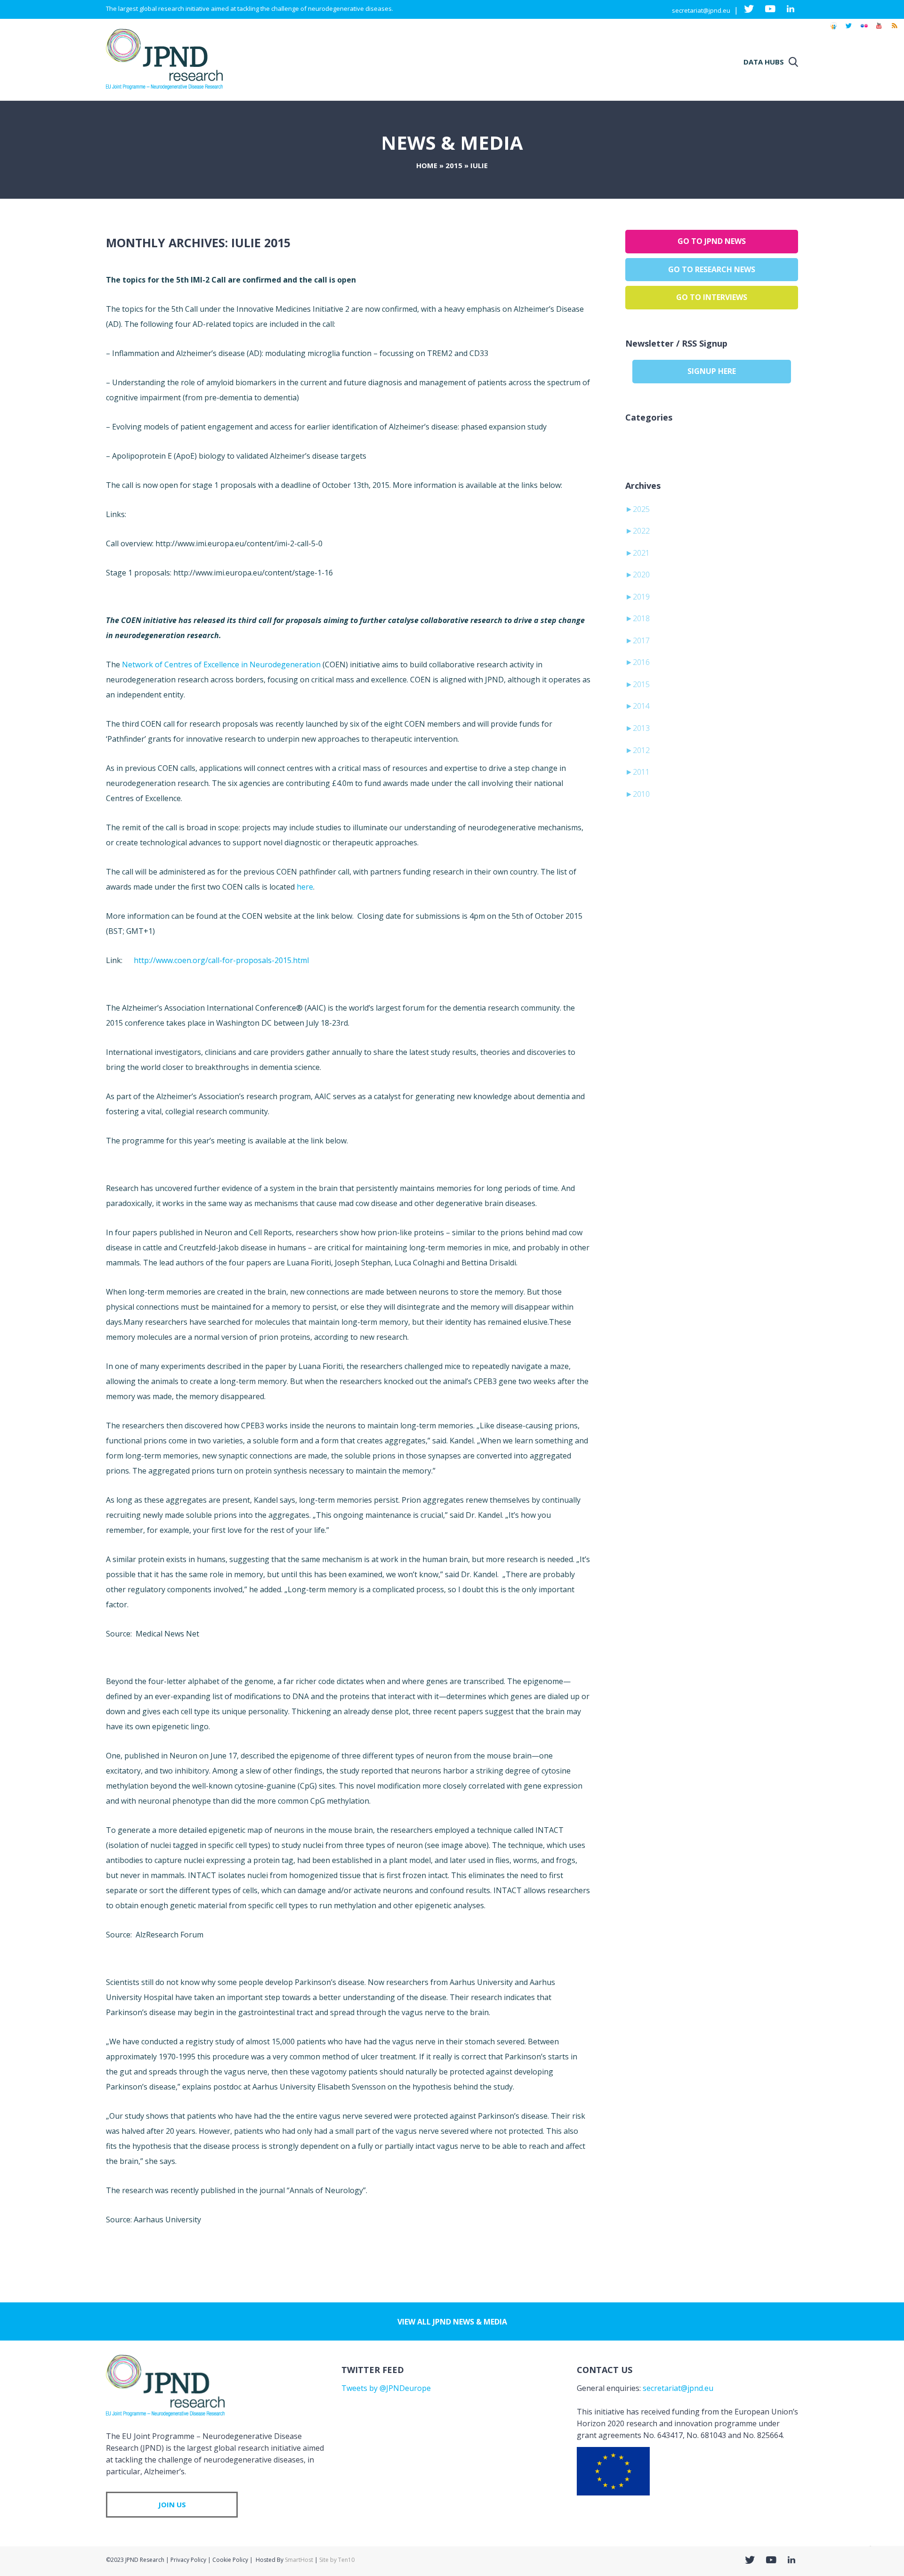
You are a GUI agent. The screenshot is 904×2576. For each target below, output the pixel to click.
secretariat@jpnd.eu (701, 10)
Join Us (172, 2504)
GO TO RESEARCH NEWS (712, 269)
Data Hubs (764, 62)
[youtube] (879, 30)
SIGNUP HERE (712, 371)
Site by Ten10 (337, 2560)
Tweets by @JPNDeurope (386, 2388)
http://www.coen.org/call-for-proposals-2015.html (221, 960)
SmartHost (299, 2560)
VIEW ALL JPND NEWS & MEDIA (452, 2322)
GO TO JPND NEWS (712, 241)
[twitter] (849, 30)
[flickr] (864, 30)
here (305, 887)
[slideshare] (833, 30)
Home (427, 165)
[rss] (894, 30)
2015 (454, 165)
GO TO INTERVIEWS (712, 297)
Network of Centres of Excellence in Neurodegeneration (221, 664)
